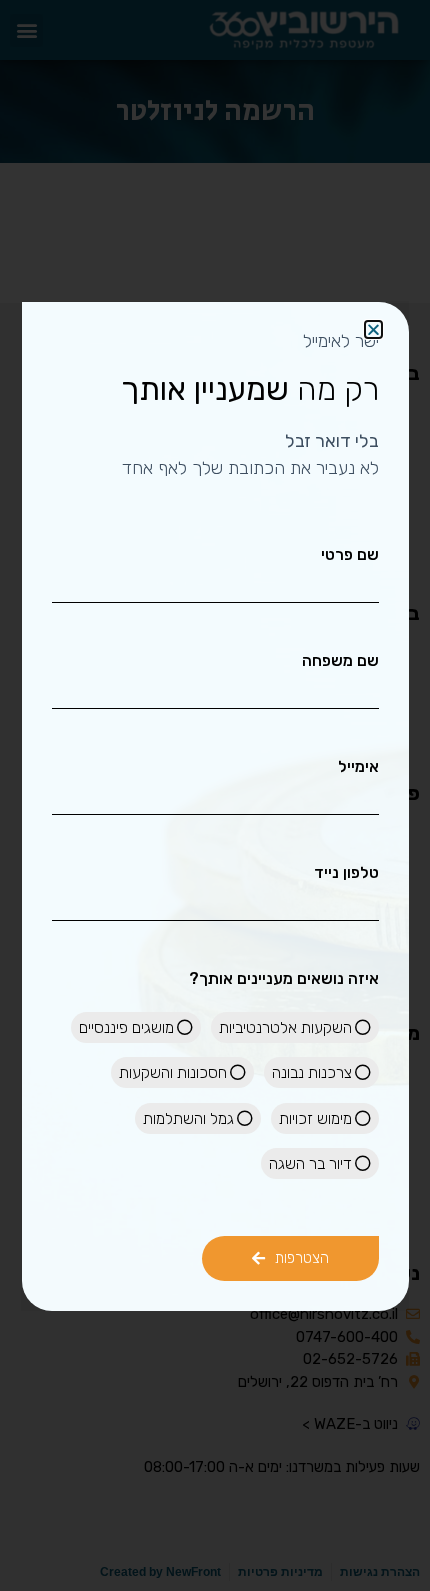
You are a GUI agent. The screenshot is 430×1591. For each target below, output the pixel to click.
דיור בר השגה (310, 1163)
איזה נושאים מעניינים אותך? (284, 979)
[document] (215, 795)
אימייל (358, 767)
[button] (373, 329)
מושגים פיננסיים (126, 1027)
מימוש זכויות (315, 1118)
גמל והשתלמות (188, 1118)
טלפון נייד (346, 873)
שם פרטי (350, 555)
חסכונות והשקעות (173, 1072)
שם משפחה (340, 661)
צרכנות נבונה (312, 1072)
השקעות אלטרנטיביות (285, 1027)
